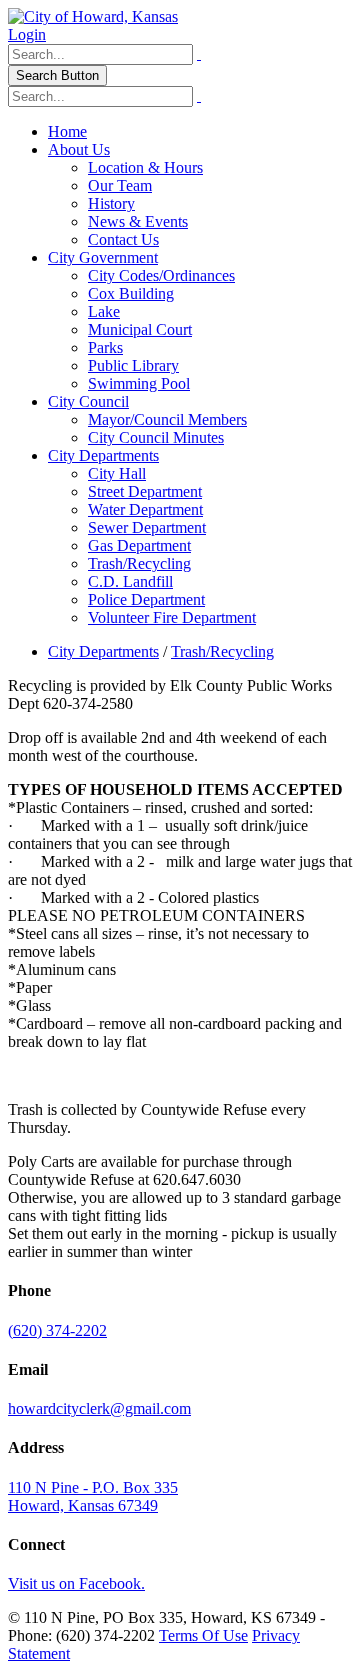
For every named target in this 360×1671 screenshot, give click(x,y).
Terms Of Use (203, 1635)
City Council (88, 401)
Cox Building (131, 293)
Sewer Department (147, 527)
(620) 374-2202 (57, 1330)
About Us (79, 149)
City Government (103, 257)
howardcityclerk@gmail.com (99, 1408)
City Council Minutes (156, 437)
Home (67, 131)
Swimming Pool (139, 383)
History (111, 203)
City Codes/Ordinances (161, 275)
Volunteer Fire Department (172, 617)
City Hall (117, 473)
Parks (105, 347)
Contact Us (123, 239)
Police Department (146, 599)
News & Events (138, 221)
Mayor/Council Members (167, 419)
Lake (104, 311)
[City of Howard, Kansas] (93, 16)
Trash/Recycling (139, 563)
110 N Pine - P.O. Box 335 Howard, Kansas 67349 (93, 1496)
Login (27, 34)
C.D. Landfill (130, 581)
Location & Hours (145, 167)
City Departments (103, 455)
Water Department (145, 509)
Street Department (145, 491)
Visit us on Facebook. (76, 1583)
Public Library (133, 365)
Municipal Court (140, 329)
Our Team (120, 185)
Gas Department (139, 545)
